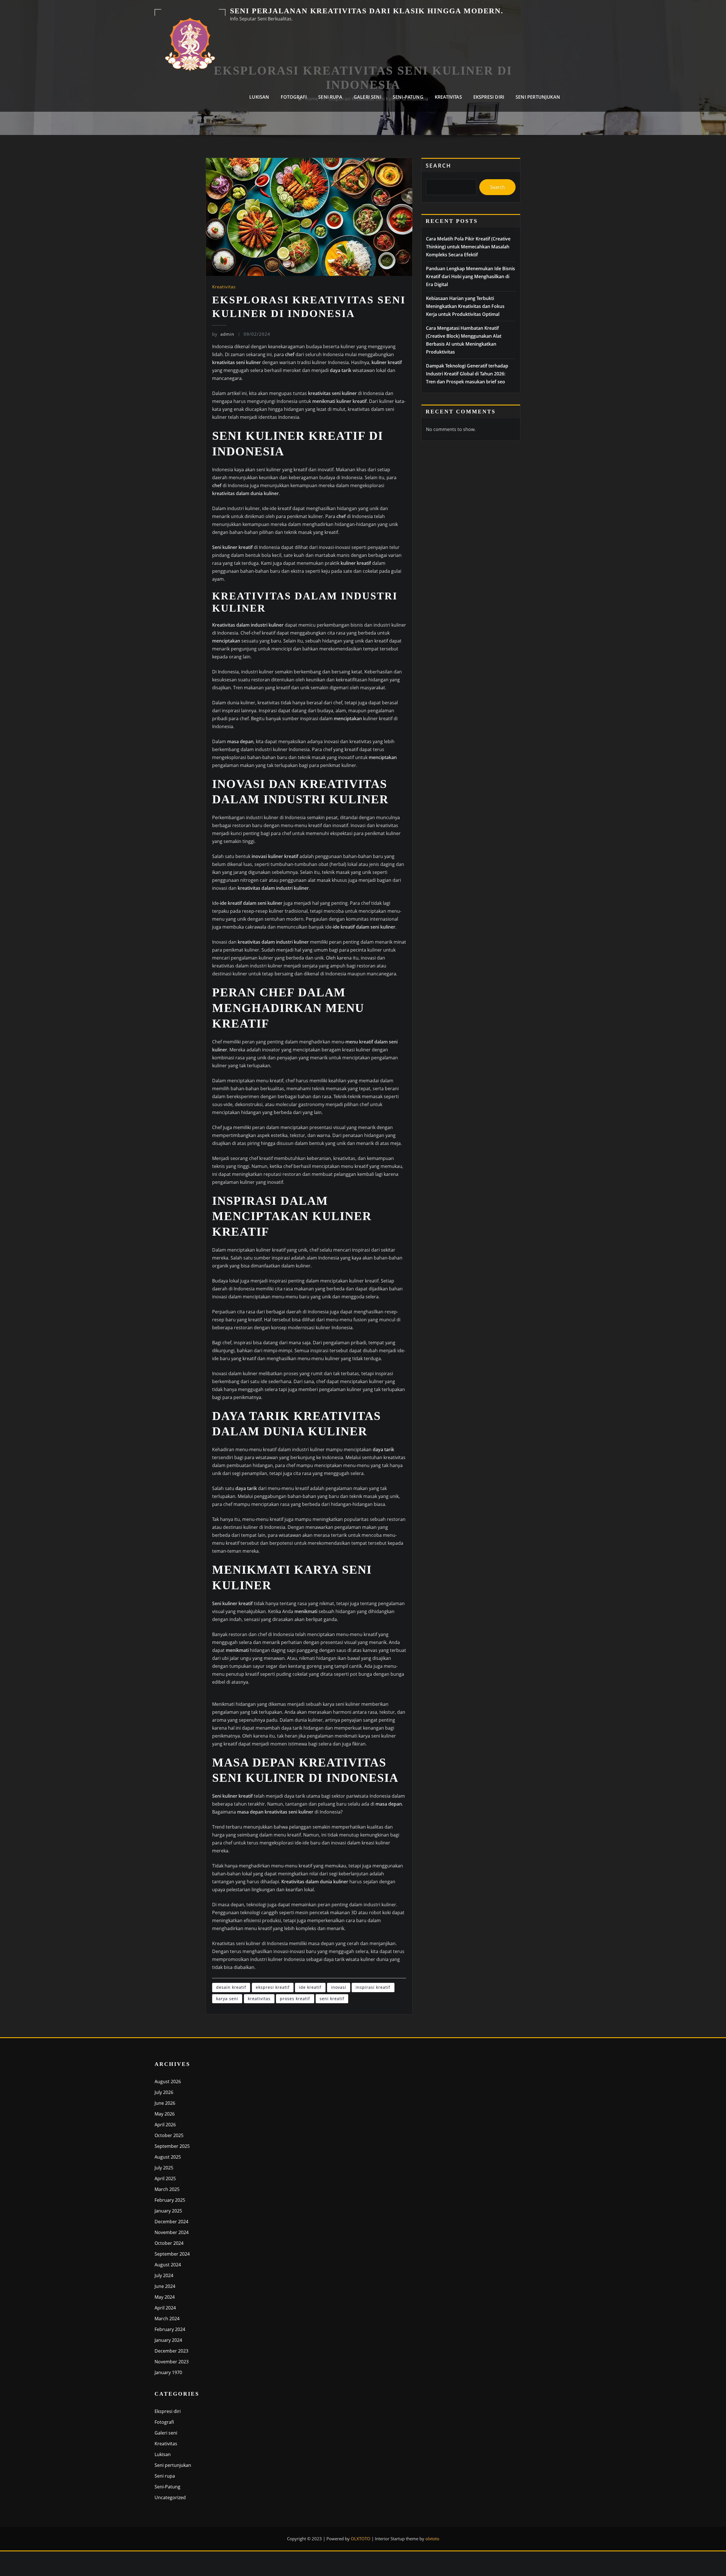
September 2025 (172, 2146)
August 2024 (168, 2265)
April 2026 (165, 2125)
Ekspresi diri (489, 97)
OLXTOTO (361, 2539)
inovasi (339, 1987)
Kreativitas (448, 97)
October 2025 (169, 2135)
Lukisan (259, 97)
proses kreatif (295, 1999)
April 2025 (165, 2178)
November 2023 (172, 2362)
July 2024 (164, 2275)
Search (438, 165)
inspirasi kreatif (373, 1987)
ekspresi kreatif (273, 1987)
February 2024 (170, 2329)
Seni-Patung (408, 97)
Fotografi (294, 97)
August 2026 (168, 2081)
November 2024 (172, 2232)
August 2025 (168, 2157)
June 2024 (165, 2286)
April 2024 (165, 2308)
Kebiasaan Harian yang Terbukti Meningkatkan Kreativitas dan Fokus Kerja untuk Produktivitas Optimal (465, 306)
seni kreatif (332, 1999)
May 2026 (165, 2114)
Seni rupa (330, 97)
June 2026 (165, 2103)
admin (223, 334)
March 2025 (167, 2189)
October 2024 (169, 2243)
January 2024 (168, 2340)
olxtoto (432, 2539)
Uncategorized (170, 2497)
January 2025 (168, 2211)
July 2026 (164, 2092)
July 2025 (164, 2168)
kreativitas (259, 1999)
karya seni (227, 1999)
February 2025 (170, 2200)
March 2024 (167, 2319)
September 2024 (172, 2254)
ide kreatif (310, 1987)
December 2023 (171, 2351)
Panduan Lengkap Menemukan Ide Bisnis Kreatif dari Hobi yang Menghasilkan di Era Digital (470, 276)
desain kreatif (231, 1987)
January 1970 (168, 2372)
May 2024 (165, 2297)
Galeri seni (368, 97)
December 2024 (171, 2222)
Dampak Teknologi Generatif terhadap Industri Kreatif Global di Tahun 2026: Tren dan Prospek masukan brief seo (467, 374)
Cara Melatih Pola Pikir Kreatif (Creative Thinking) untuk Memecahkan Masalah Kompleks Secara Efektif (468, 247)
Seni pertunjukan (538, 97)
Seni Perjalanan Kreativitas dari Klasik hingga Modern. (367, 11)
